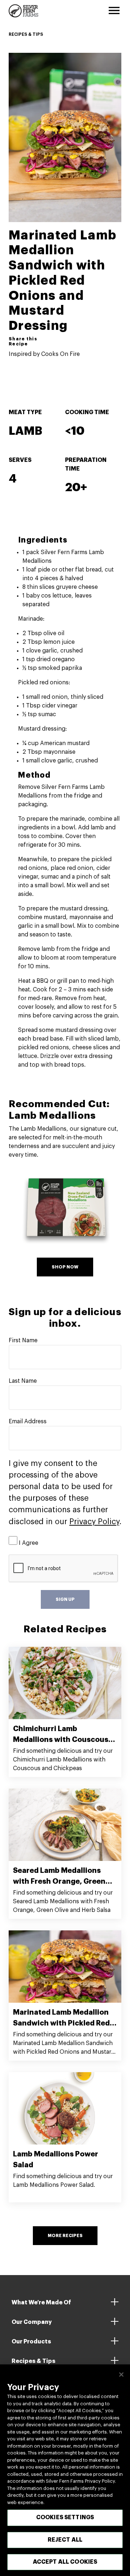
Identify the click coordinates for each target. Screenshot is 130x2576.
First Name (23, 1340)
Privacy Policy (94, 1522)
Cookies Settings (65, 2517)
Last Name (23, 1381)
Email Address (28, 1421)
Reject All (65, 2540)
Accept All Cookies (65, 2562)
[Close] (121, 2375)
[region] (65, 2470)
